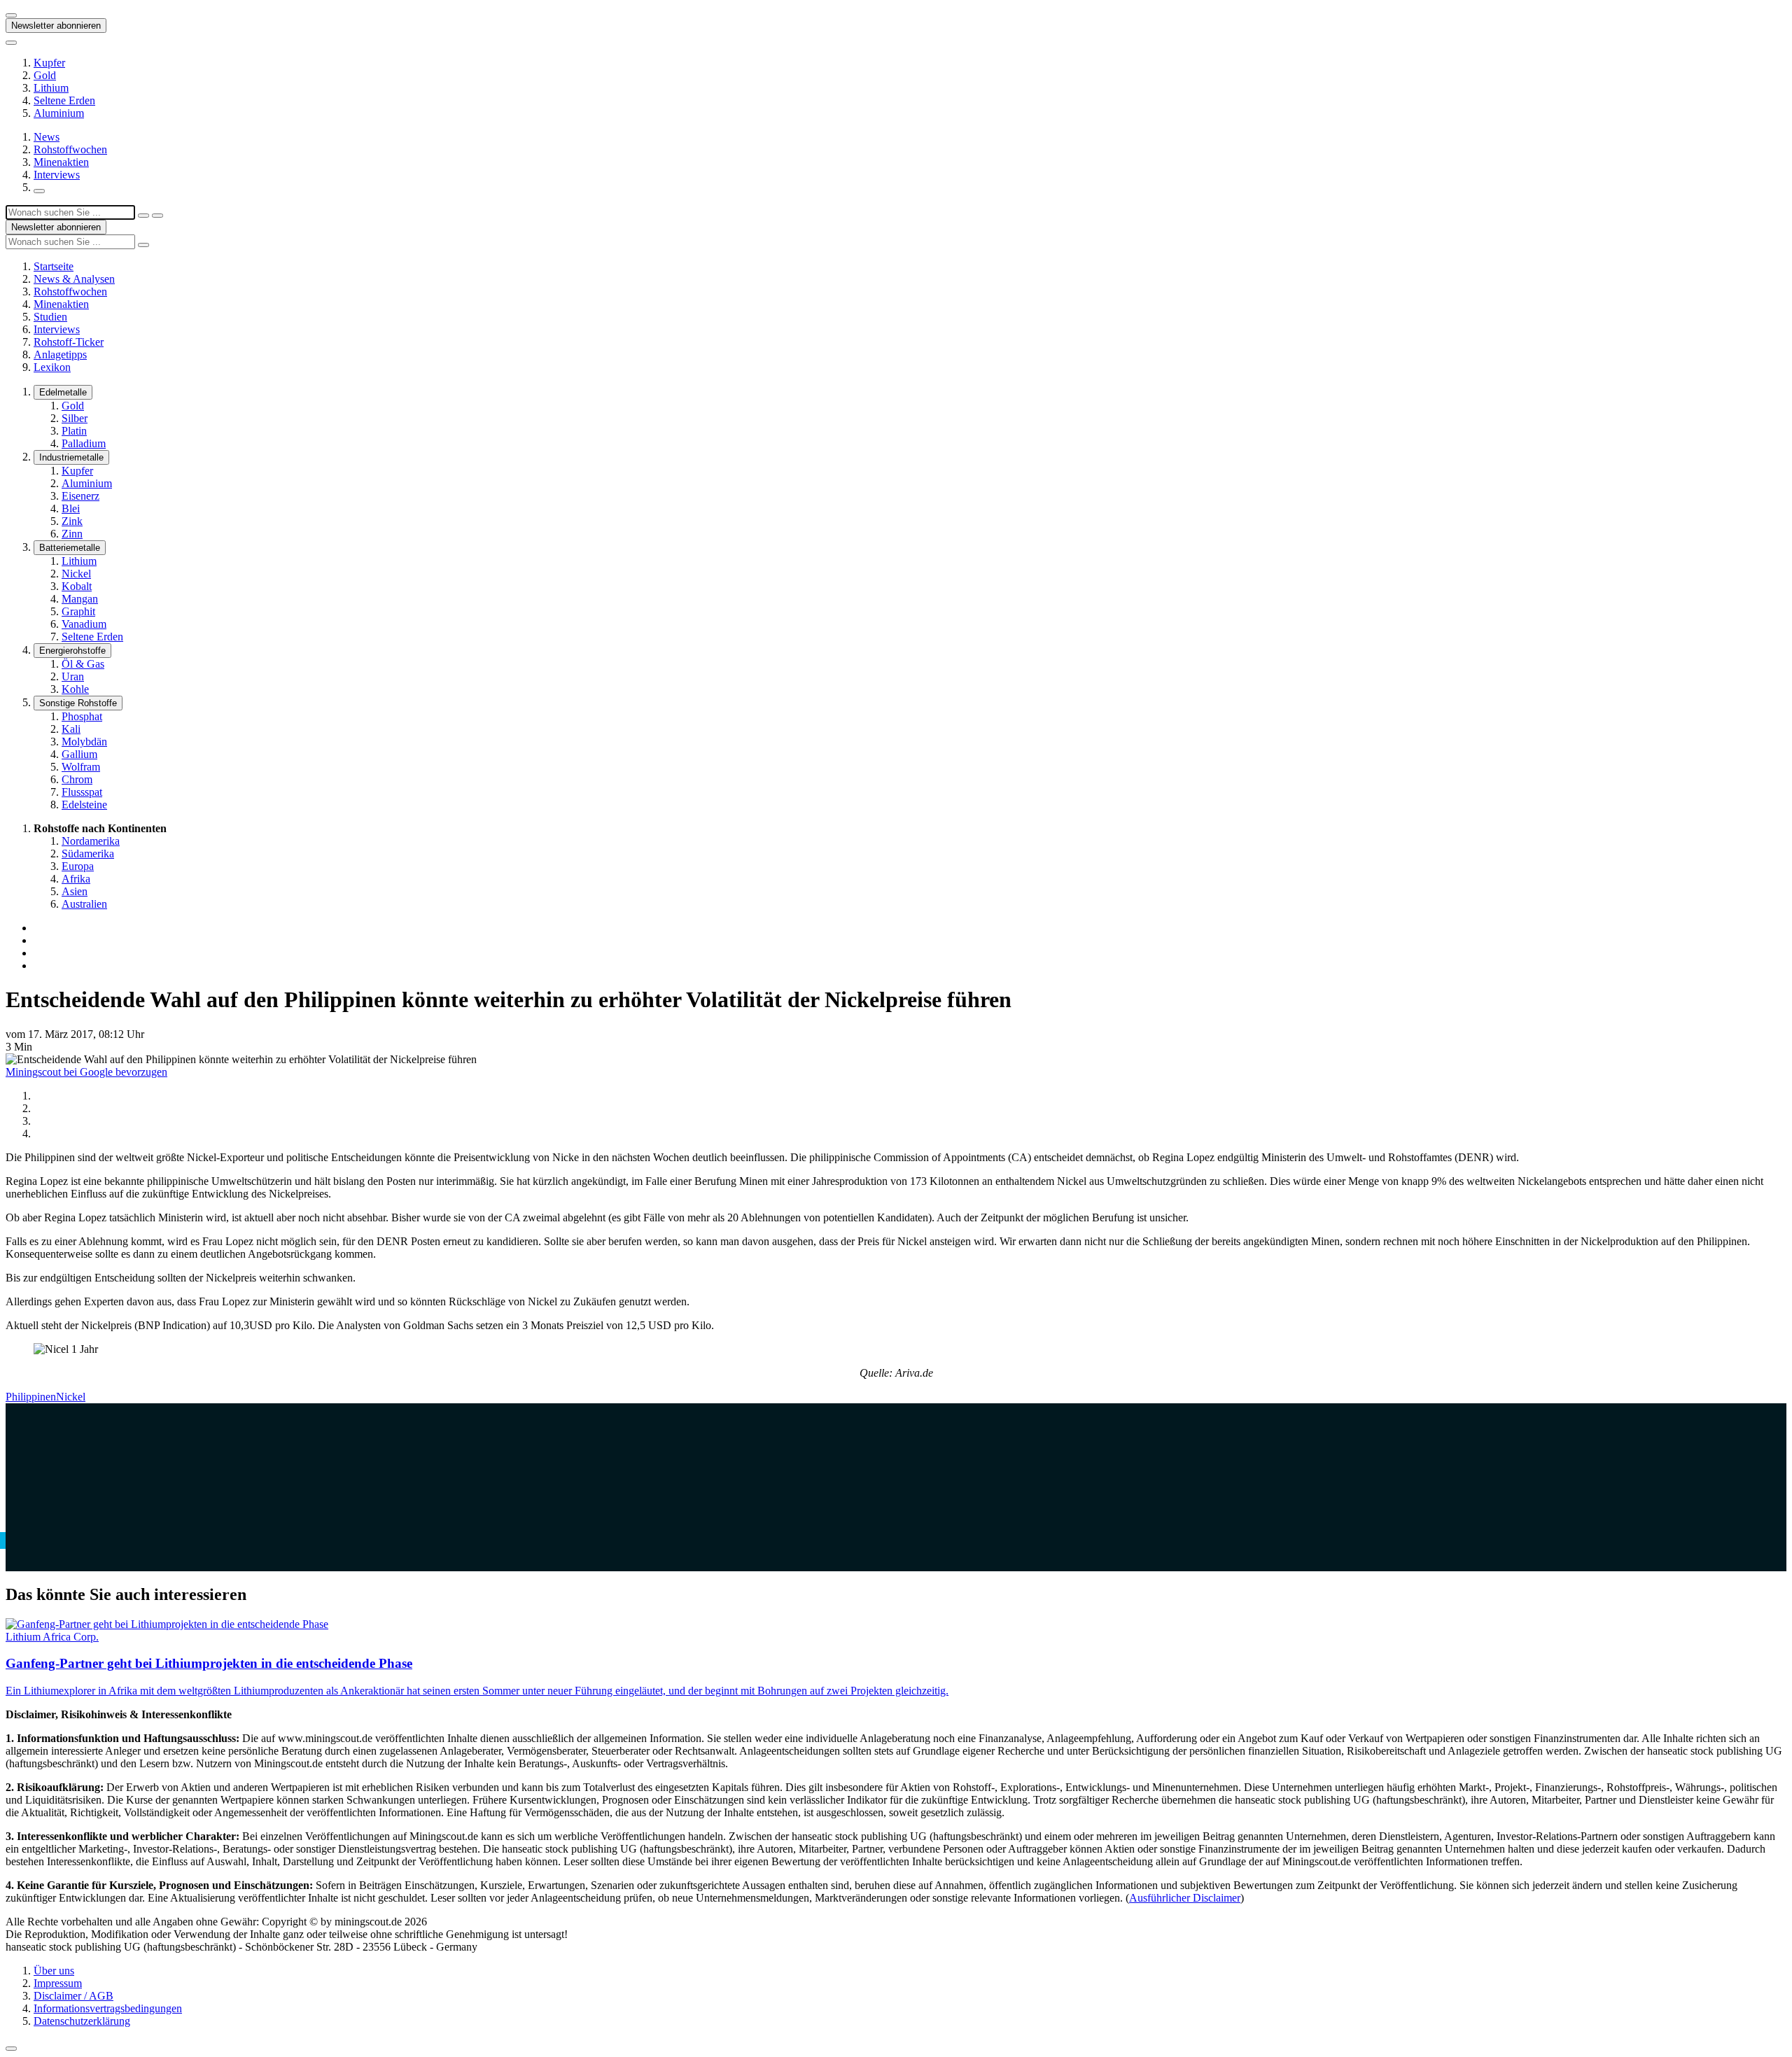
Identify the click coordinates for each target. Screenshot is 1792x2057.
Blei (71, 508)
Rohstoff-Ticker (69, 342)
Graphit (78, 611)
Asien (75, 891)
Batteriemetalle (70, 548)
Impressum (58, 1983)
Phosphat (82, 716)
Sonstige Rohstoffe (78, 703)
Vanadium (84, 624)
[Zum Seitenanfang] (11, 2049)
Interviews (57, 175)
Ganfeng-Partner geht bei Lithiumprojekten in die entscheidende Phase (209, 1663)
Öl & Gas (83, 664)
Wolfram (81, 767)
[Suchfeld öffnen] (39, 191)
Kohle (75, 689)
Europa (78, 866)
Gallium (79, 754)
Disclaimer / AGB (73, 1996)
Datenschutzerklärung (82, 2021)
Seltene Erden (64, 100)
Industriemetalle (71, 457)
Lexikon (52, 367)
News (47, 137)
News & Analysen (74, 279)
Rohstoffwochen (70, 149)
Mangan (80, 599)
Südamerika (88, 854)
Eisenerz (80, 496)
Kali (71, 729)
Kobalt (77, 586)
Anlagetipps (60, 354)
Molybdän (84, 742)
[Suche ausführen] (157, 216)
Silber (75, 418)
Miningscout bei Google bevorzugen (86, 1072)
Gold (45, 75)
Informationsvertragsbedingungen (108, 2008)
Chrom (77, 779)
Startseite (54, 266)
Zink (72, 521)
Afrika (76, 879)
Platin (74, 431)
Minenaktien (61, 162)
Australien (84, 904)
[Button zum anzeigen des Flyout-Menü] (11, 15)
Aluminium (59, 113)
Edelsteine (84, 805)
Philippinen (31, 1397)
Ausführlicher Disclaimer (1185, 1898)
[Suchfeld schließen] (143, 216)
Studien (50, 317)
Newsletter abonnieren (56, 26)
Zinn (72, 534)
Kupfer (49, 63)
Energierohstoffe (72, 651)
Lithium (51, 88)
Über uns (54, 1971)
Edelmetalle (63, 392)
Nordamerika (91, 841)
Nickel (76, 574)
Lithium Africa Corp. (52, 1637)
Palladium (84, 443)
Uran (73, 676)
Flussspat (82, 792)
